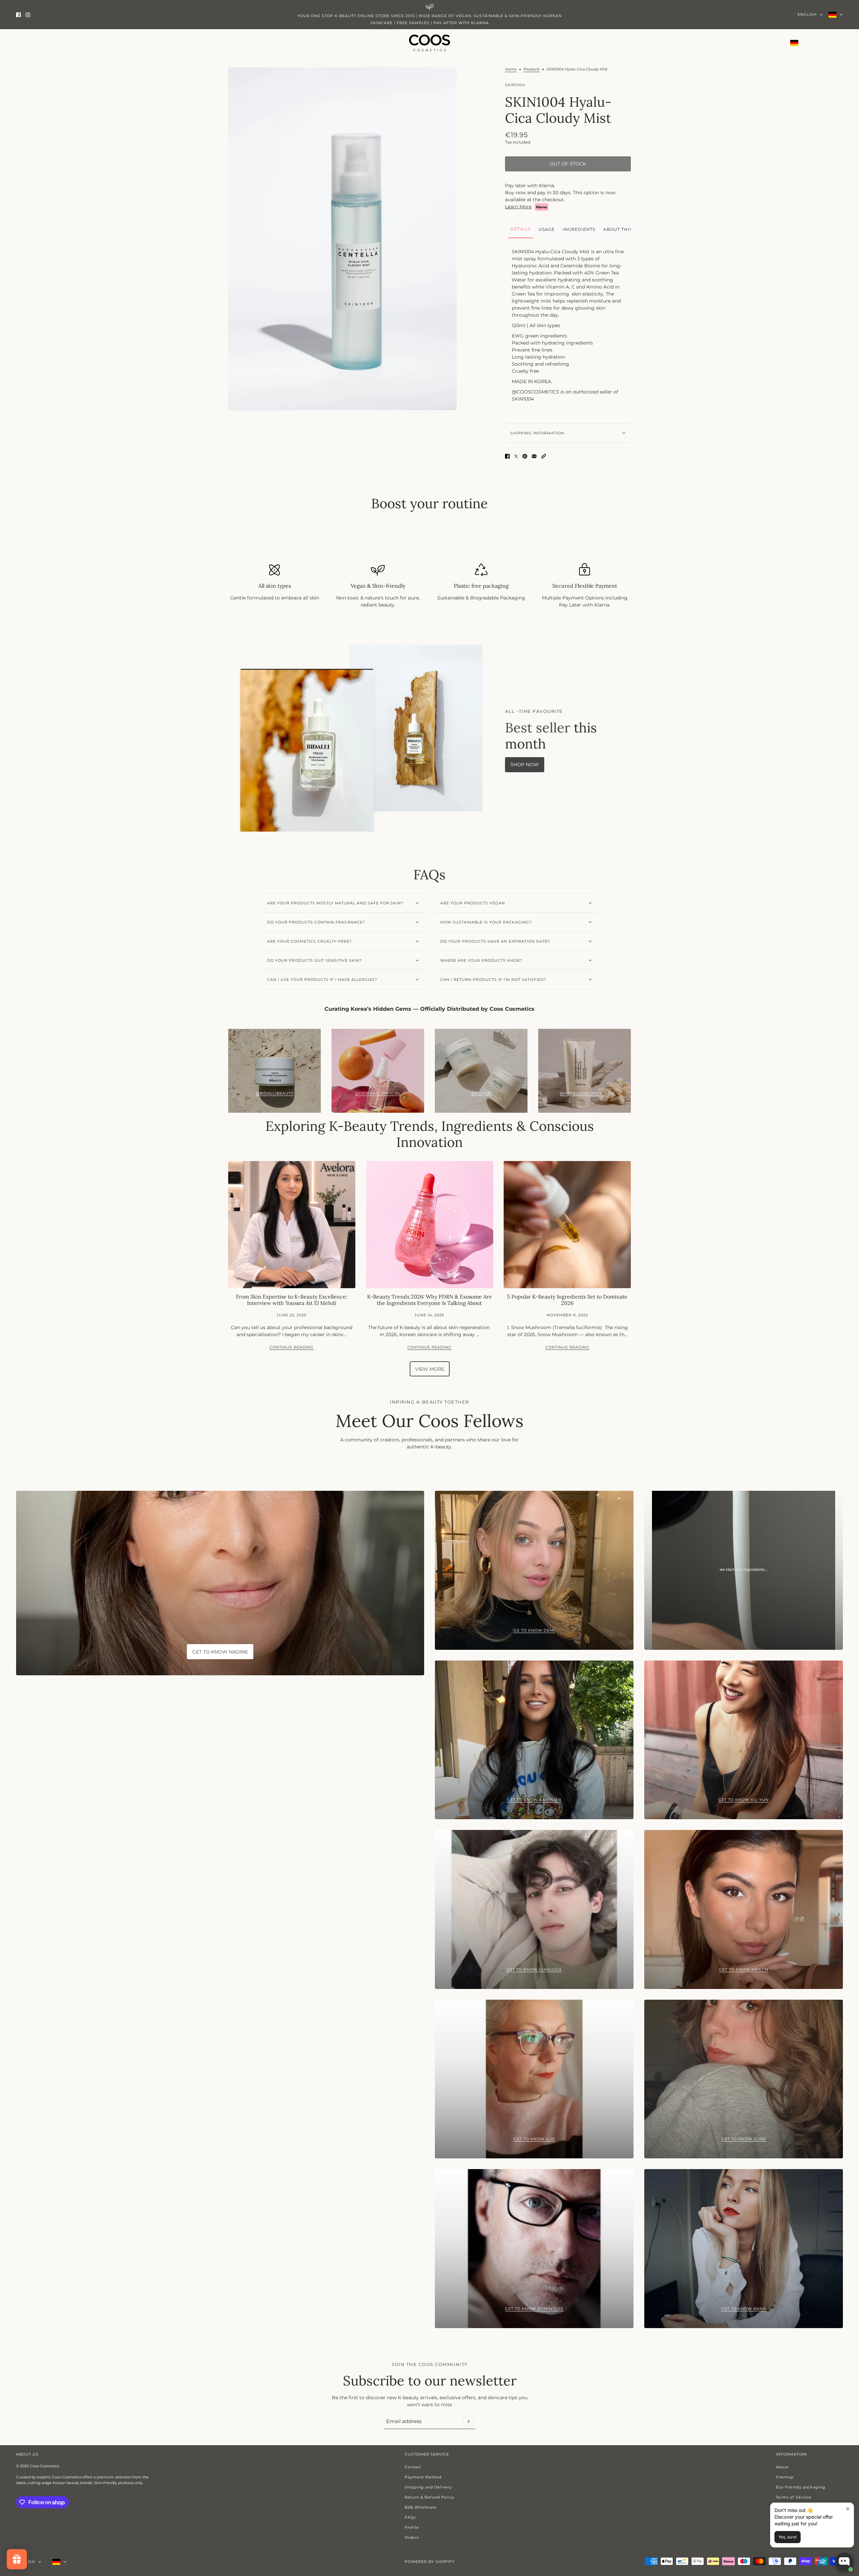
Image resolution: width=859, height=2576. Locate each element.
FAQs (410, 2517)
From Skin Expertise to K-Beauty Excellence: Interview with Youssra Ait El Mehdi (292, 1300)
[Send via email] (534, 456)
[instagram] (28, 15)
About (782, 2467)
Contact (413, 2467)
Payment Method (423, 2477)
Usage (547, 229)
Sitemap (785, 2477)
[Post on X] (516, 456)
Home (511, 69)
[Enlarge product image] (342, 239)
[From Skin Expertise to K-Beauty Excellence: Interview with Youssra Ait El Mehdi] (292, 1225)
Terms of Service (794, 2497)
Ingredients (579, 229)
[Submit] (468, 2421)
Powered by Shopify (430, 2562)
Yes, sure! (788, 2537)
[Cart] (839, 43)
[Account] (826, 43)
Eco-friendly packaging (801, 2487)
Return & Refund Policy (429, 2497)
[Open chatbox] (844, 2562)
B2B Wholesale (421, 2507)
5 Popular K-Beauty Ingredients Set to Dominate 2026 (567, 1300)
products (532, 69)
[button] (544, 456)
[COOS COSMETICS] (429, 43)
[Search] (814, 43)
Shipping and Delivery (428, 2487)
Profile (412, 2527)
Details (521, 229)
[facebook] (18, 15)
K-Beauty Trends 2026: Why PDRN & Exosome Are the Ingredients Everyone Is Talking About (429, 1300)
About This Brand (627, 229)
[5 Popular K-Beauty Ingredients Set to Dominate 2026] (567, 1225)
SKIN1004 (515, 85)
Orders (412, 2537)
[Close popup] (848, 2509)
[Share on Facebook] (507, 456)
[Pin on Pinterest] (525, 456)
